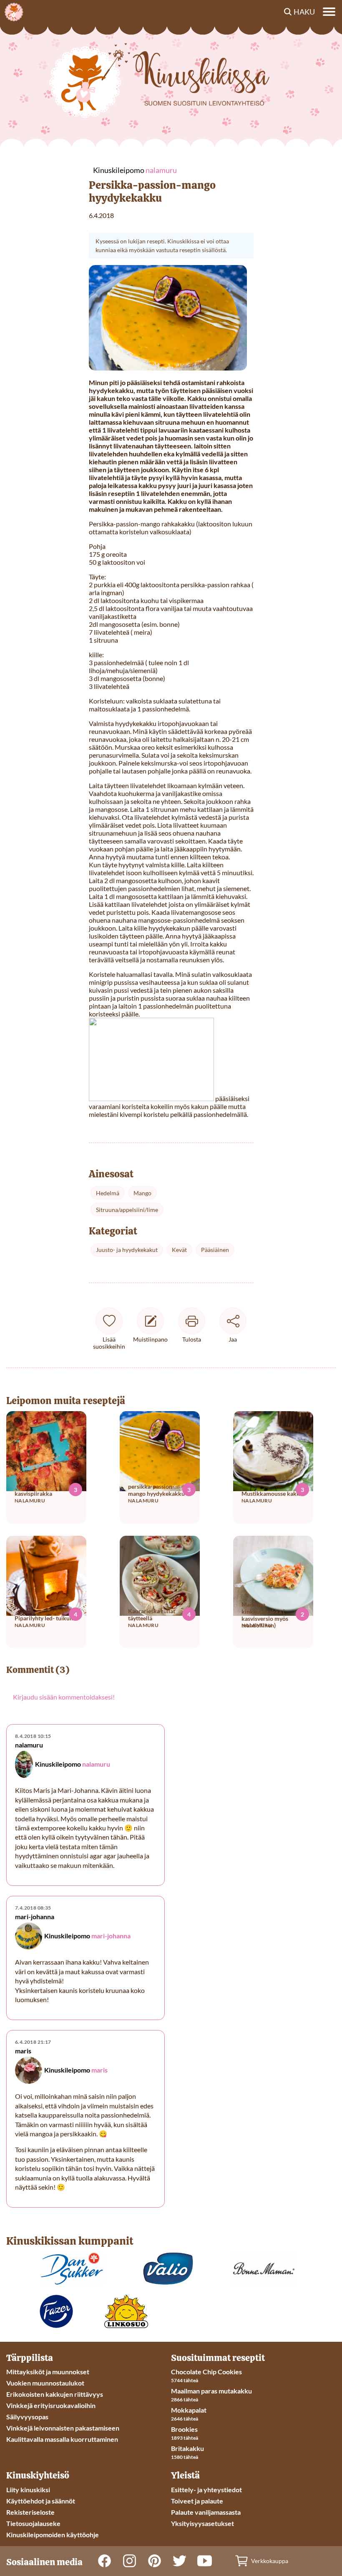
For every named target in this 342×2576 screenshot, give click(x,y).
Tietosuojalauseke (33, 2523)
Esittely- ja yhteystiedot (206, 2490)
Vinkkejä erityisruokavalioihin (51, 2405)
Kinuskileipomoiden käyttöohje (53, 2535)
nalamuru (96, 1764)
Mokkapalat (189, 2410)
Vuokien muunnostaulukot (45, 2383)
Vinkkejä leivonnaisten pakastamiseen (63, 2428)
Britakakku (187, 2448)
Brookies (184, 2429)
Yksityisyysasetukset (202, 2523)
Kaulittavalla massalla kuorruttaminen (62, 2439)
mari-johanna (111, 1936)
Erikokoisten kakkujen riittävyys (55, 2394)
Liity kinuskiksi (28, 2490)
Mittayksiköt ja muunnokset (48, 2372)
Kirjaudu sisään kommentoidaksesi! (64, 1697)
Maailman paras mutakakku (211, 2391)
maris (99, 2070)
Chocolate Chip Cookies (206, 2372)
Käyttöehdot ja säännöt (41, 2501)
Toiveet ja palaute (197, 2501)
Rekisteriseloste (30, 2512)
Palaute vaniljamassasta (206, 2512)
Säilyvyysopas (27, 2417)
